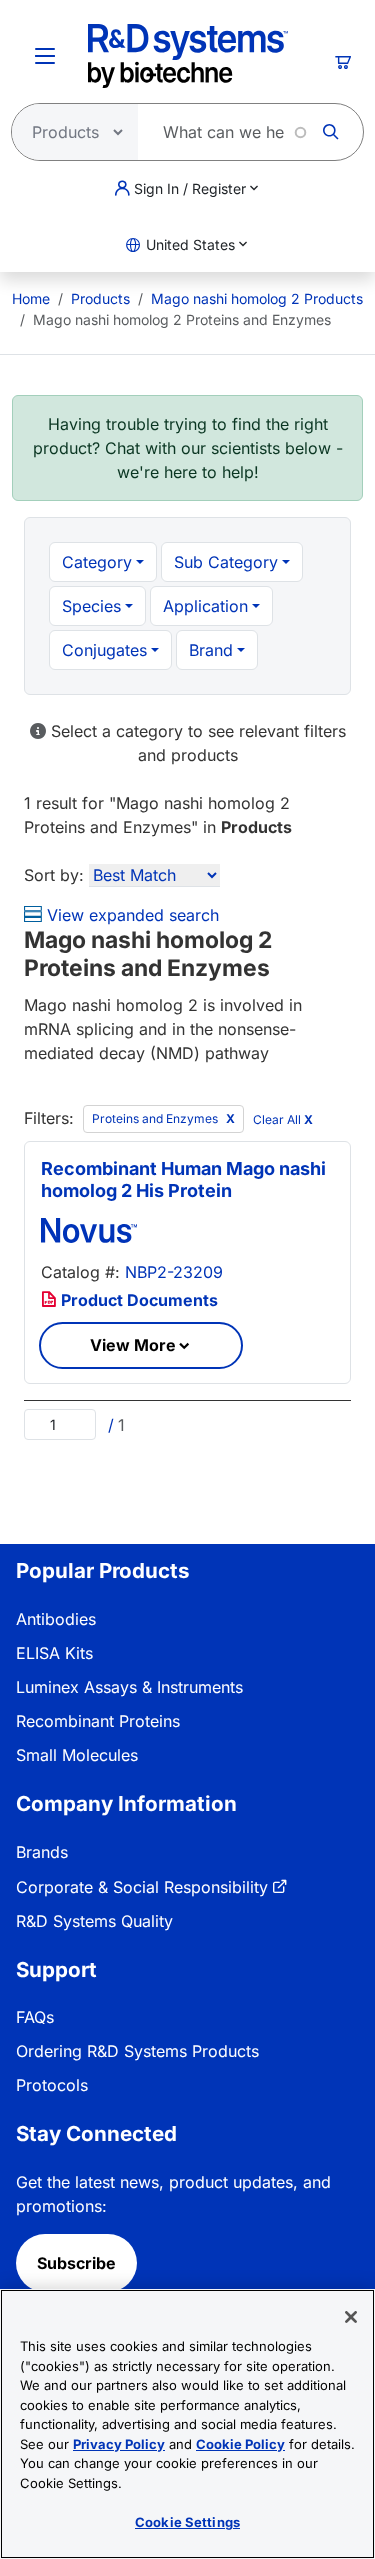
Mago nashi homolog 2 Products (257, 298)
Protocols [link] (52, 2085)
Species (91, 606)
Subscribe (76, 2263)
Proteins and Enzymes (156, 1118)
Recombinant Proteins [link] (98, 1721)
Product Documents (137, 1300)
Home (31, 298)
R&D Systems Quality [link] (94, 1921)
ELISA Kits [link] (54, 1653)
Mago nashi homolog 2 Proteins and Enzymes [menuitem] (182, 319)
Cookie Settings (187, 2522)
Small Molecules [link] (77, 1755)
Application (205, 606)
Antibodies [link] (56, 1619)
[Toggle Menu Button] (45, 56)
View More (133, 1345)
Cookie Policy (240, 2444)
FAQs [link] (35, 2017)
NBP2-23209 (174, 1272)
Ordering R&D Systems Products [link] (137, 2051)
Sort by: (54, 875)
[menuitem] (31, 298)
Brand (211, 650)
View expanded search (130, 915)
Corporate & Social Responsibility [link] (142, 1887)
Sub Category (226, 562)
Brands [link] (42, 1852)
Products (100, 298)
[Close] (351, 2317)
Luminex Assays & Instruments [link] (129, 1687)
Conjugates (104, 650)
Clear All (283, 1119)
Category (97, 562)
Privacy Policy (119, 2444)
